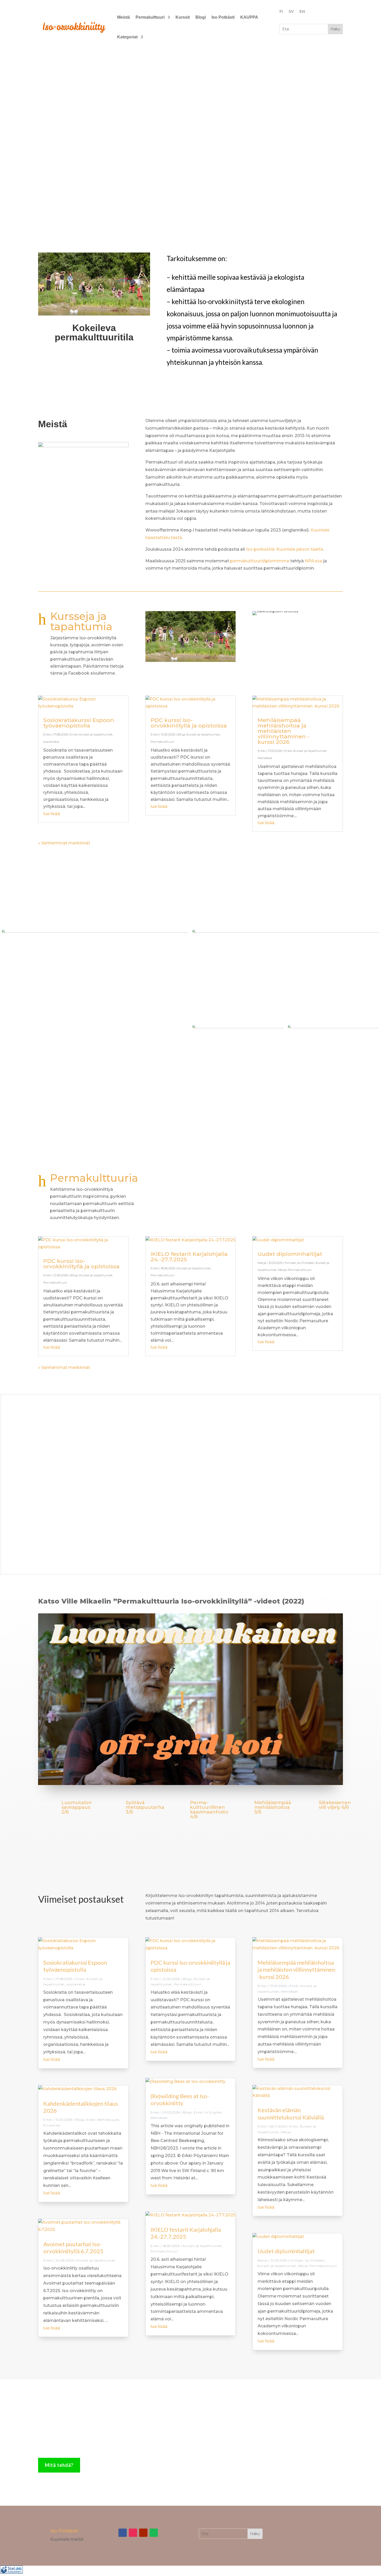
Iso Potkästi (223, 17)
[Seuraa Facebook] (123, 2533)
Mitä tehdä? (59, 2465)
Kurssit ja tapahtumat (96, 734)
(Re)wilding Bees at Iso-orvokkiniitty (180, 2099)
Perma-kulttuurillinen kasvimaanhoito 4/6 (209, 1810)
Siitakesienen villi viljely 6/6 (335, 1805)
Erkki (47, 734)
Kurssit (183, 17)
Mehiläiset (265, 758)
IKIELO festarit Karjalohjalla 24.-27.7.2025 (189, 1257)
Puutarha (52, 2125)
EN (302, 12)
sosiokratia (51, 742)
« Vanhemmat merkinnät (64, 843)
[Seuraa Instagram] (133, 2533)
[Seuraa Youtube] (143, 2533)
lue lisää (52, 814)
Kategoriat (127, 37)
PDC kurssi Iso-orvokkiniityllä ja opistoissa (189, 723)
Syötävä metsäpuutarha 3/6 (145, 1807)
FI (281, 12)
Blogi (201, 17)
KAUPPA (249, 17)
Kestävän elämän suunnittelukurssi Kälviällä (291, 2113)
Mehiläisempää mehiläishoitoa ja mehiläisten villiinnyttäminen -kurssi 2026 (284, 731)
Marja (262, 1263)
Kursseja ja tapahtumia (81, 621)
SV (291, 12)
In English (213, 2112)
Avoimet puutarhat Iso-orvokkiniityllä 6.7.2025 (73, 2248)
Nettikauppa (108, 2120)
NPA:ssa (313, 561)
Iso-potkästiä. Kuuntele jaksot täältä (284, 549)
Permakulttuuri (150, 17)
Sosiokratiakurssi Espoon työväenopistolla (79, 723)
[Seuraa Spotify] (154, 2533)
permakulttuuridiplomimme (260, 561)
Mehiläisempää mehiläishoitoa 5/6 (273, 1807)
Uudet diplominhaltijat (290, 1254)
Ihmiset (290, 1263)
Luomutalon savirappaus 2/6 (77, 1807)
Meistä (124, 17)
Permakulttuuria (94, 1178)
